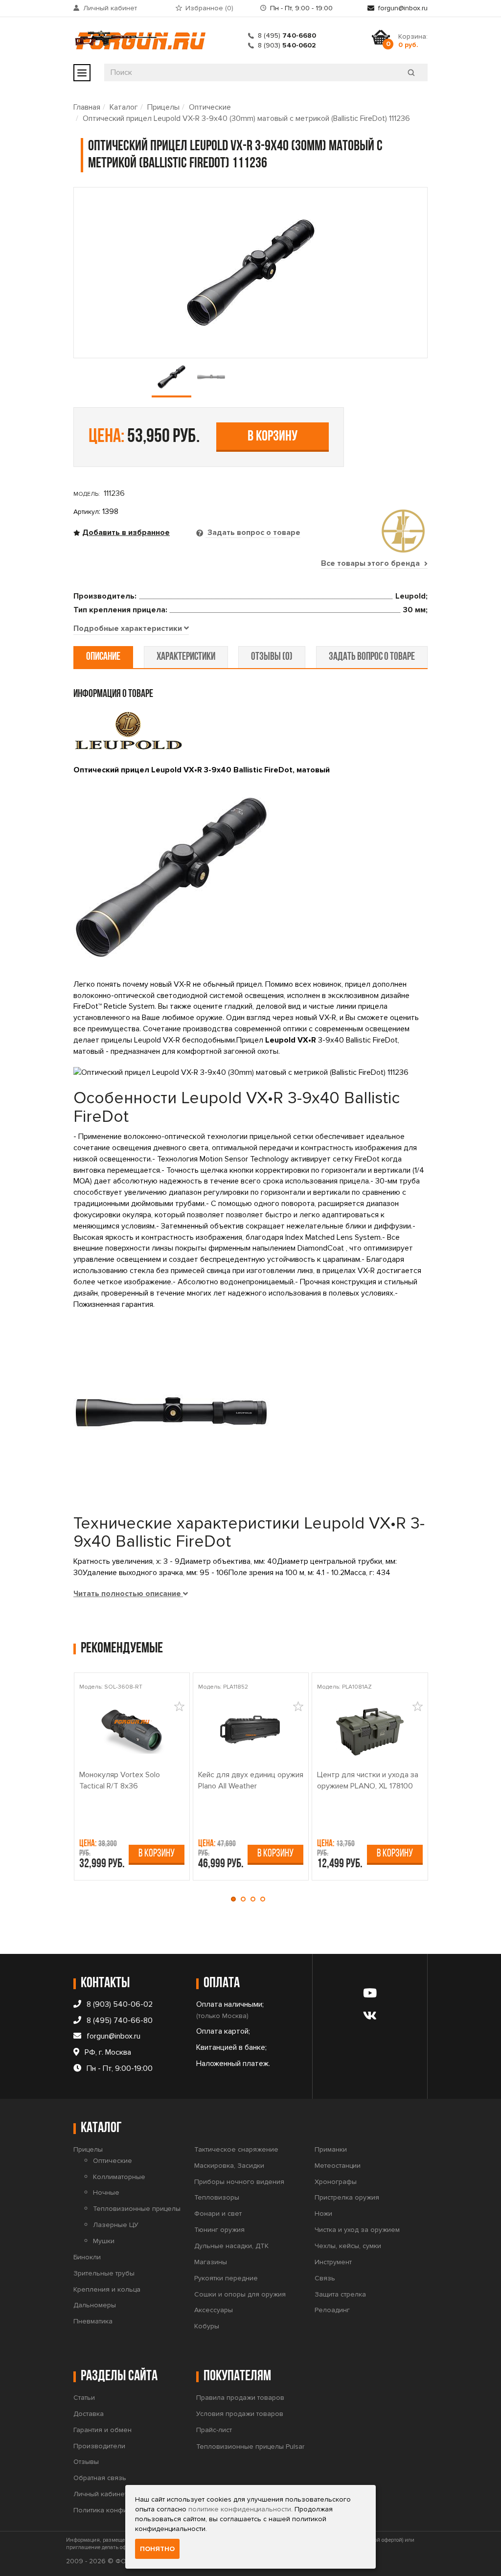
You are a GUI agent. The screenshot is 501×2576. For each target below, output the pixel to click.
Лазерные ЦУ (116, 2225)
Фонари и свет (218, 2214)
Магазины (211, 2262)
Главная (87, 107)
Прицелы (163, 107)
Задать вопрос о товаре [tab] (253, 533)
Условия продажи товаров (240, 2414)
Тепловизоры (217, 2197)
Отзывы (86, 2462)
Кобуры (207, 2326)
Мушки (104, 2241)
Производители (99, 2446)
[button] (236, 1899)
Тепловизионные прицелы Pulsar (250, 2447)
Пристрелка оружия (347, 2197)
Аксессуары (214, 2310)
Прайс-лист (214, 2430)
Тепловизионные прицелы (137, 2209)
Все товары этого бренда (371, 563)
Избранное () (209, 8)
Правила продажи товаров (240, 2398)
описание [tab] (103, 657)
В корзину (273, 437)
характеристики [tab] (186, 657)
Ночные (106, 2193)
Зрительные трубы (104, 2273)
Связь (325, 2278)
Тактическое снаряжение (236, 2149)
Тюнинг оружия (219, 2230)
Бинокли (87, 2257)
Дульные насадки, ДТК (231, 2246)
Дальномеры (95, 2305)
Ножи (323, 2214)
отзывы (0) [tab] (272, 657)
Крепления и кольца (107, 2289)
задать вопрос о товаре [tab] (372, 657)
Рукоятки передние (226, 2278)
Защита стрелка (340, 2294)
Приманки (331, 2149)
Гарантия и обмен (102, 2430)
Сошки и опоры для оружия (240, 2294)
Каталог (124, 107)
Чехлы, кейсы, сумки (348, 2246)
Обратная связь (100, 2478)
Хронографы (336, 2182)
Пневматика (93, 2321)
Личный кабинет (110, 8)
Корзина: (413, 41)
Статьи (84, 2398)
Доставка (89, 2414)
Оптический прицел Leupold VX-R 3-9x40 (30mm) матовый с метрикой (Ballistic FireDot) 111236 (246, 118)
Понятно (157, 2549)
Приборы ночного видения (239, 2182)
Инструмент (333, 2262)
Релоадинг (332, 2310)
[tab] (131, 629)
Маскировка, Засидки (229, 2166)
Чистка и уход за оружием (357, 2230)
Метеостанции (338, 2166)
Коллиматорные (119, 2177)
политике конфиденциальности (240, 2509)
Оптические (210, 107)
